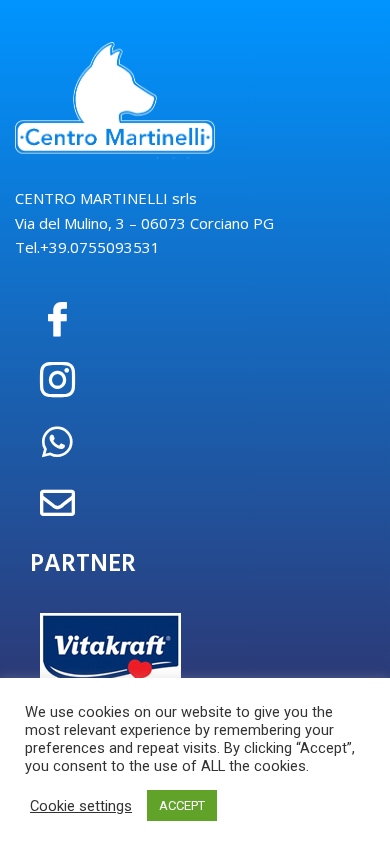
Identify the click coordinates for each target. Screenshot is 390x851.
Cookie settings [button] (81, 806)
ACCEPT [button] (182, 805)
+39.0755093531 (100, 247)
